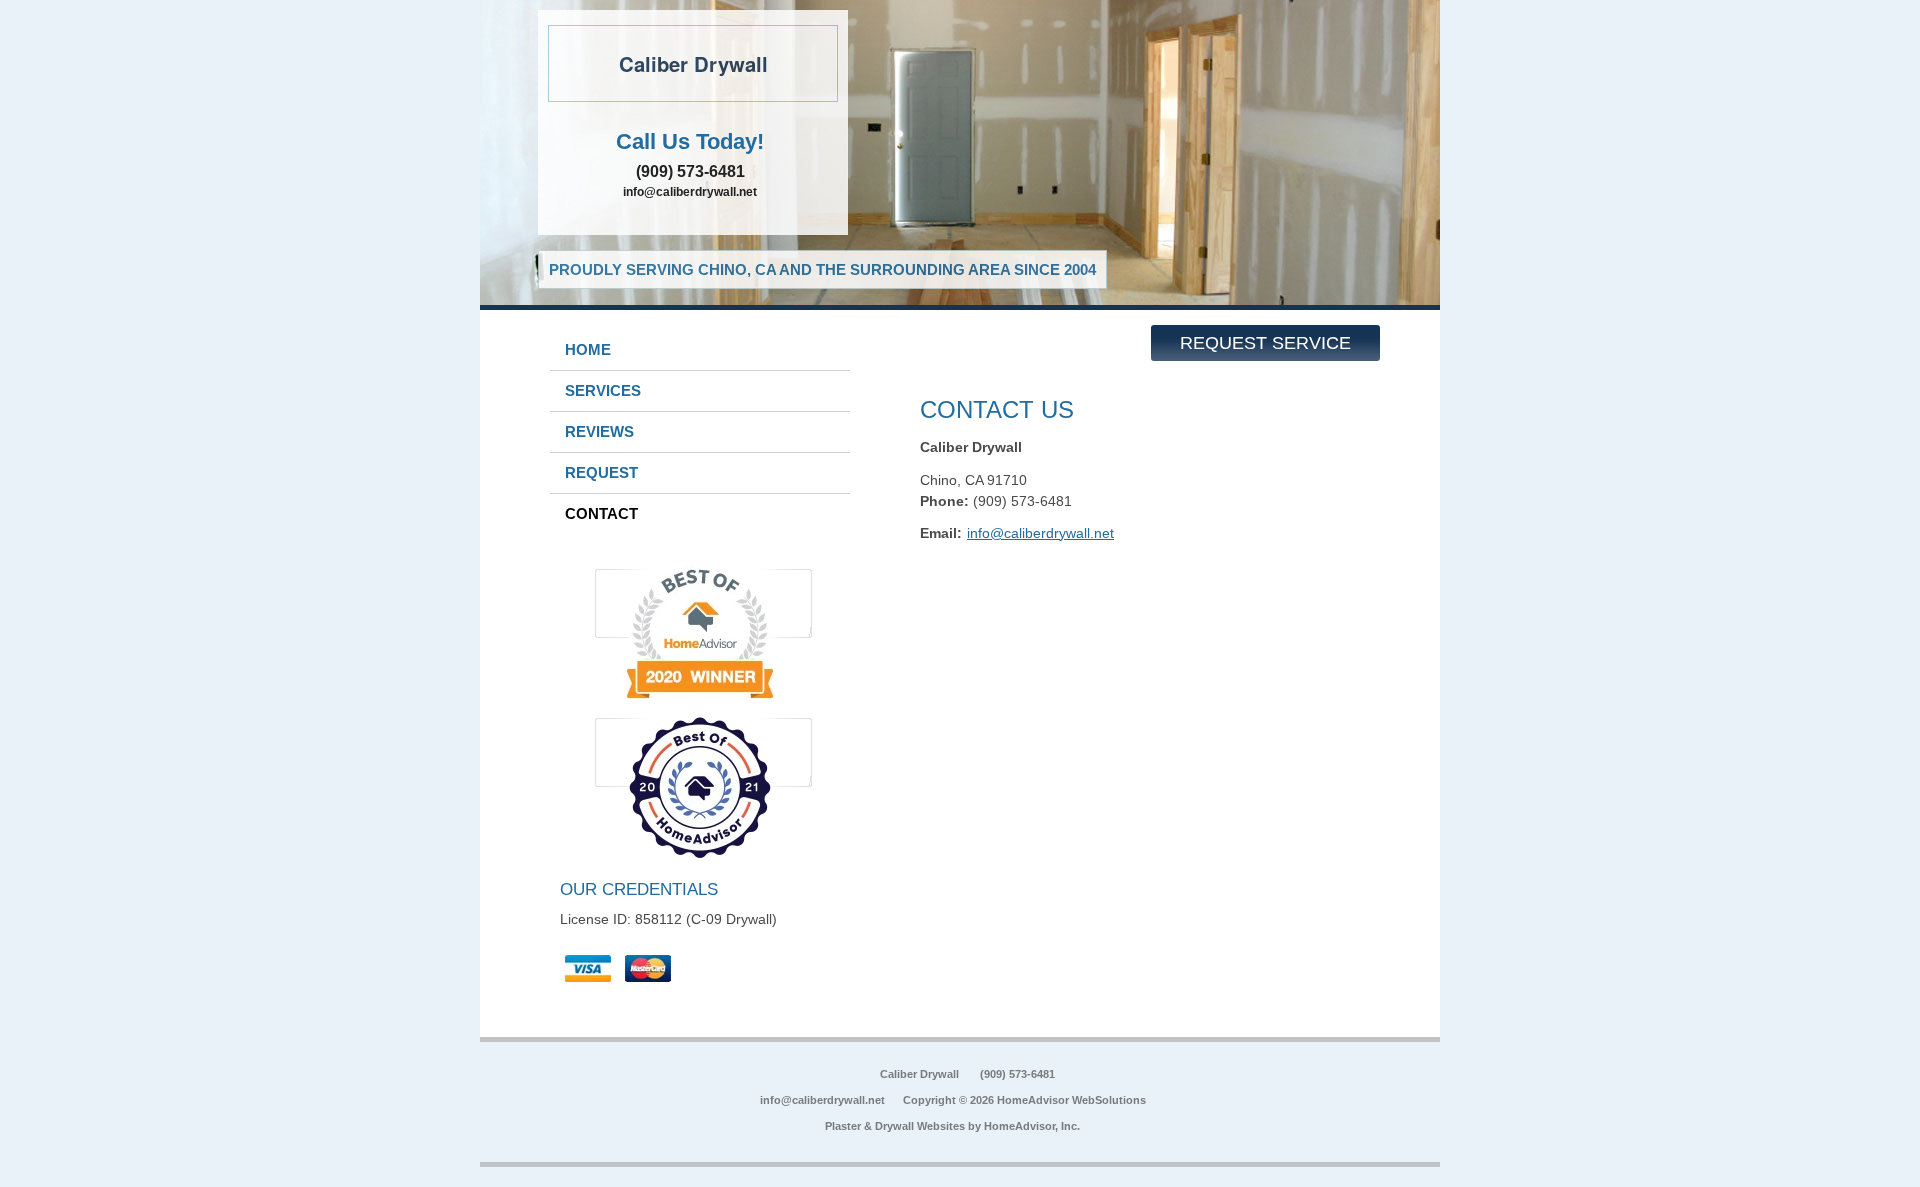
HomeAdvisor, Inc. (1032, 1126)
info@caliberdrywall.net (690, 192)
